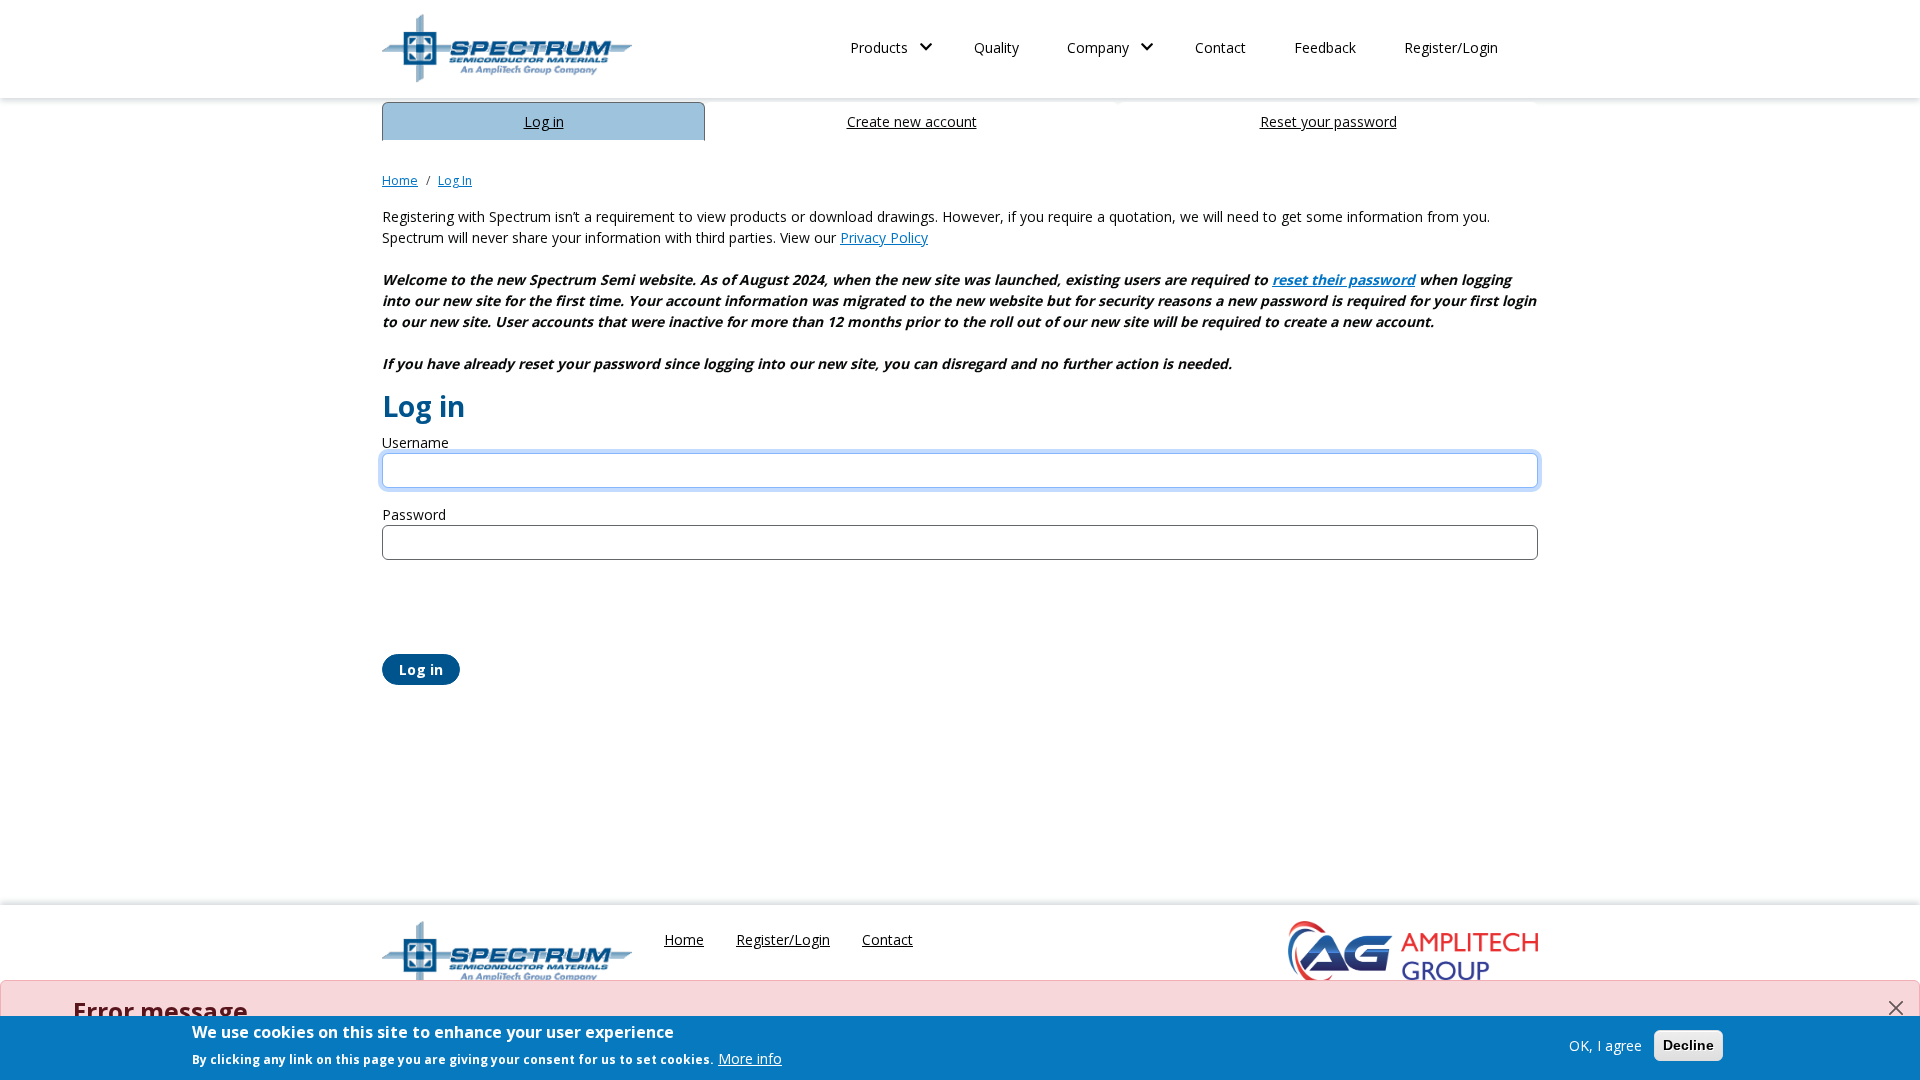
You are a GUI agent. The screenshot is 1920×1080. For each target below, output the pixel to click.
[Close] (1896, 1008)
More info (750, 1058)
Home (400, 180)
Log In (455, 180)
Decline (1688, 1045)
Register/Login (1451, 47)
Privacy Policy (884, 237)
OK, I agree (1605, 1045)
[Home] (507, 955)
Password (414, 514)
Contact (1220, 47)
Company (1098, 47)
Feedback (1325, 47)
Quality (996, 47)
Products (879, 47)
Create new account (912, 121)
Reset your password (1328, 121)
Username (415, 442)
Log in (544, 121)
